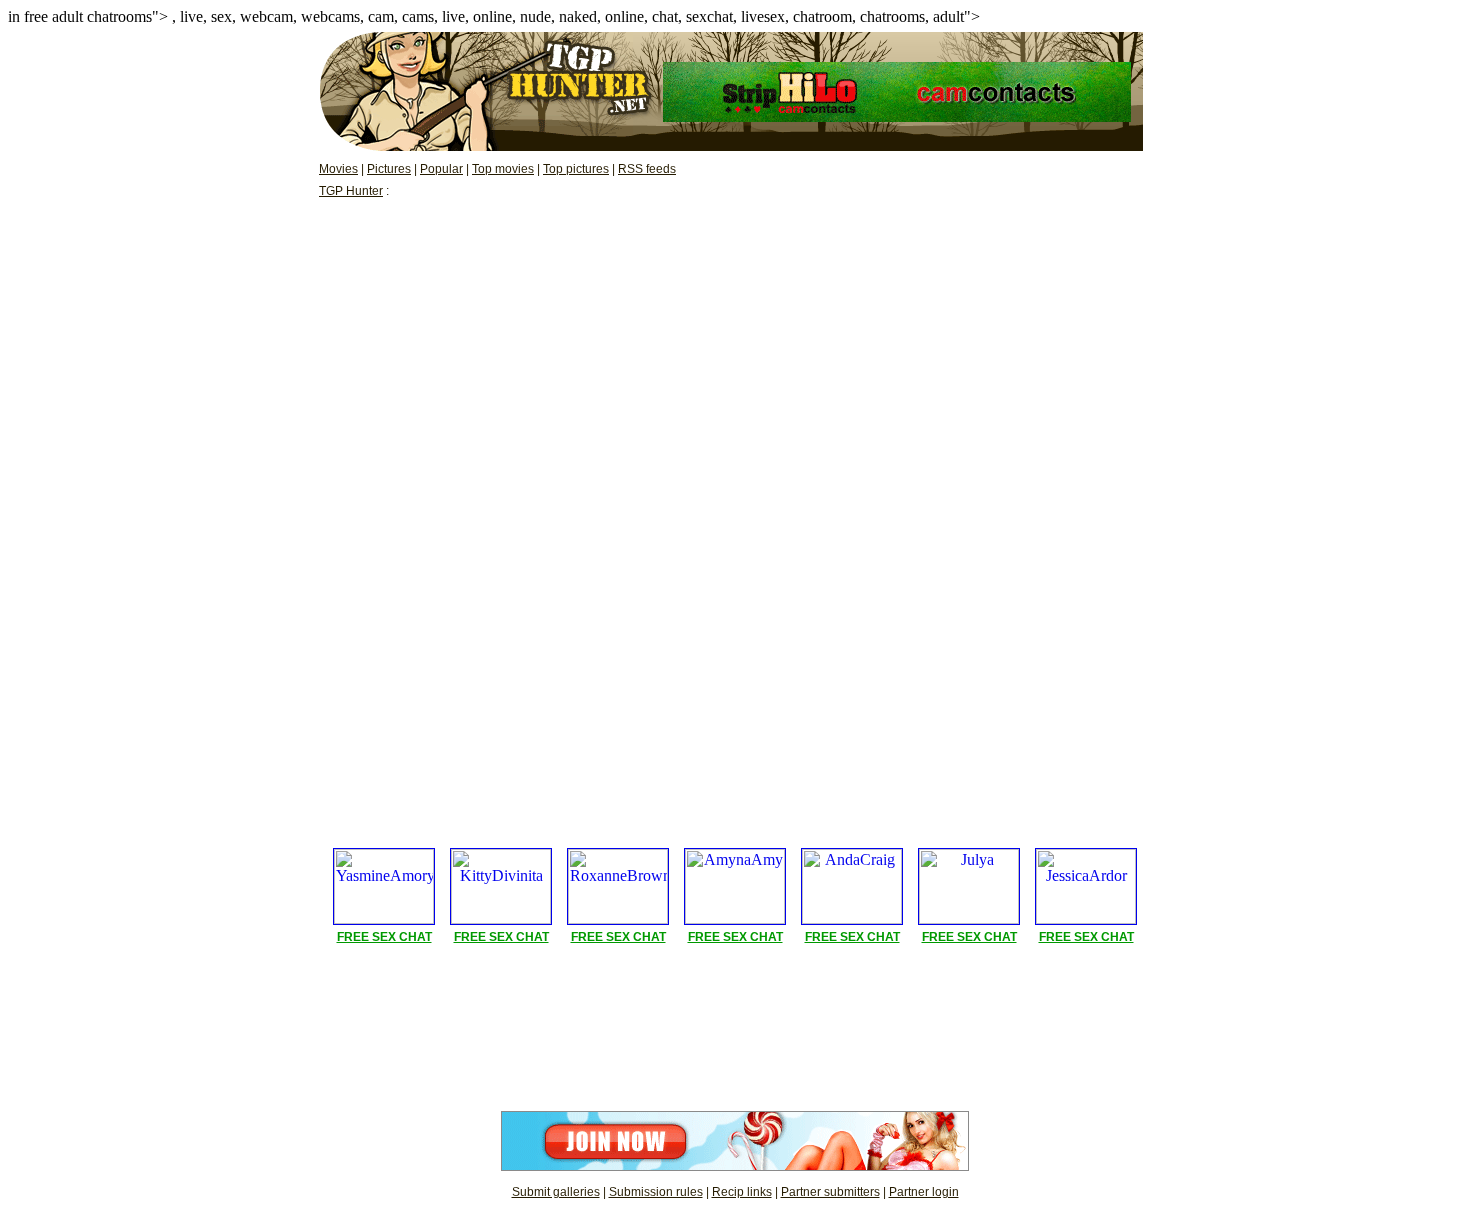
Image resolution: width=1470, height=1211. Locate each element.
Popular (441, 169)
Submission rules (656, 1192)
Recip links (742, 1192)
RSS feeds (647, 169)
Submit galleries (556, 1192)
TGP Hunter (351, 191)
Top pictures (576, 169)
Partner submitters (830, 1192)
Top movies (503, 169)
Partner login (924, 1192)
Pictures (389, 169)
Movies (338, 169)
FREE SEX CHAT (384, 937)
